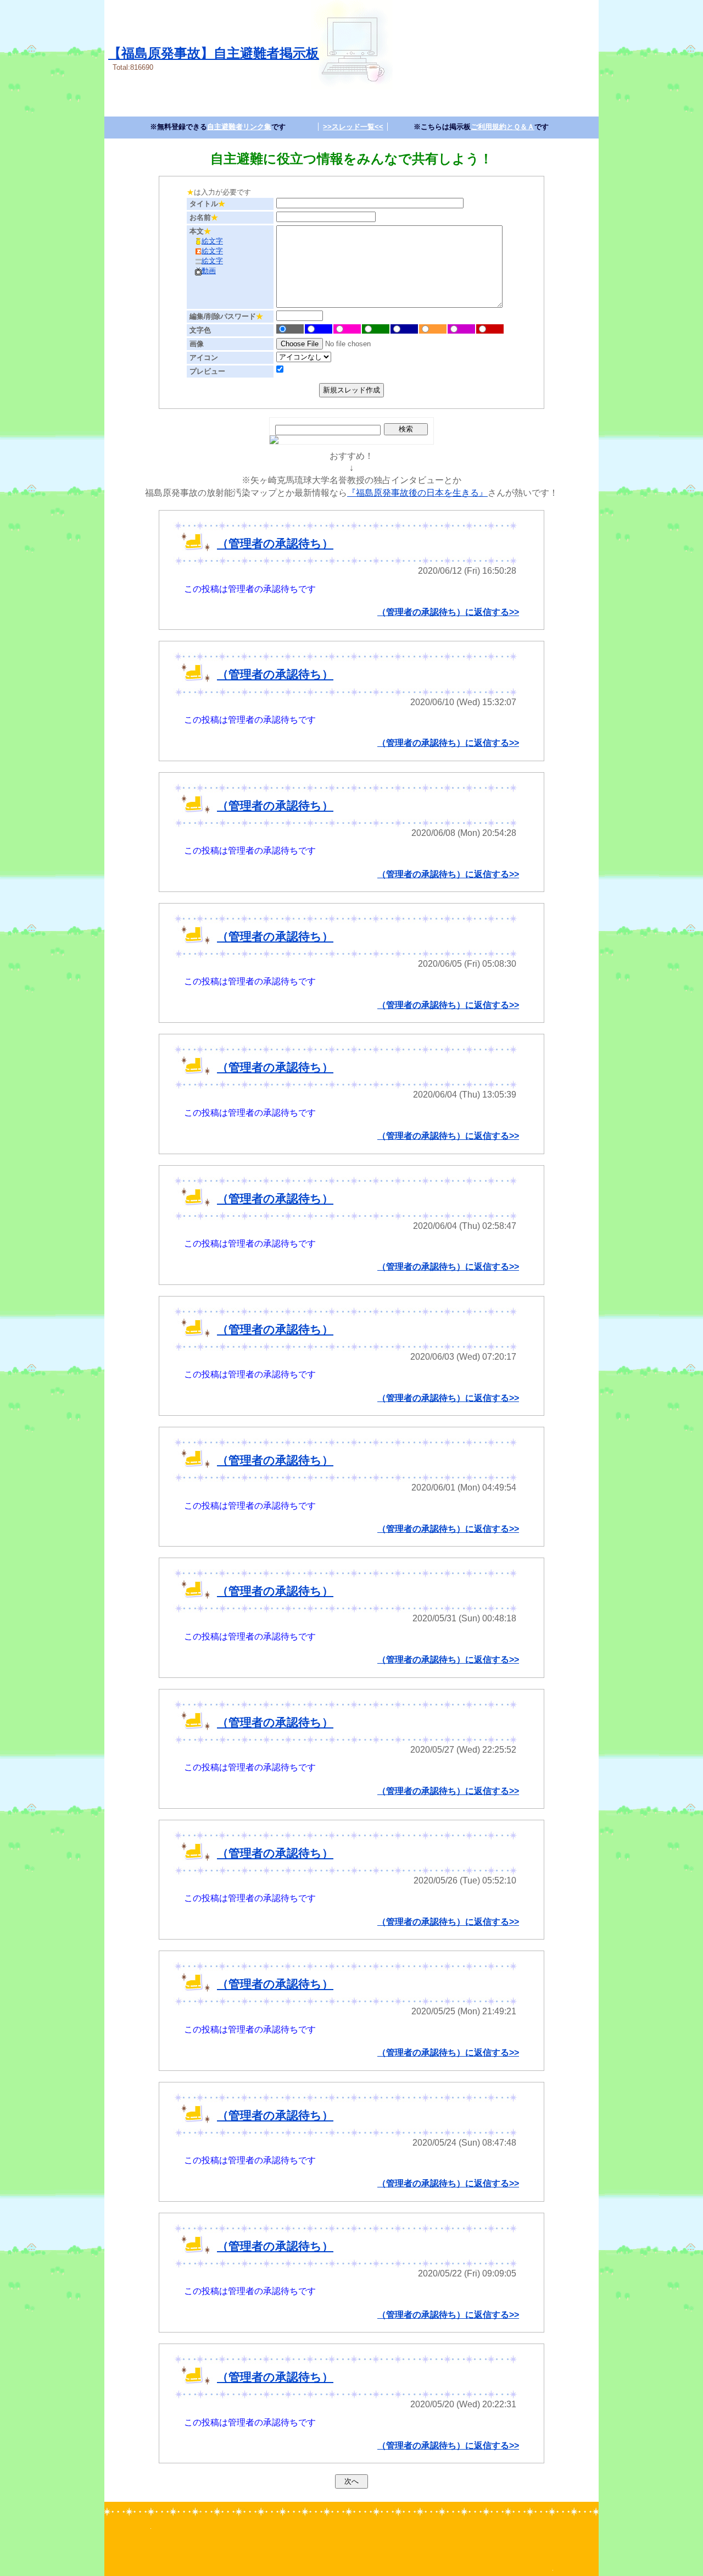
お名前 (204, 217)
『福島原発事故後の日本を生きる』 (417, 493)
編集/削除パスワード (226, 316)
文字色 (200, 330)
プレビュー (207, 371)
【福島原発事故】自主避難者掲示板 (214, 53)
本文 (200, 231)
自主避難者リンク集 (239, 127)
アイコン (204, 358)
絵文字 (212, 241)
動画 (209, 271)
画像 (197, 344)
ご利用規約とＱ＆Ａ (503, 127)
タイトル (207, 204)
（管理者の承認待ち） (275, 543)
